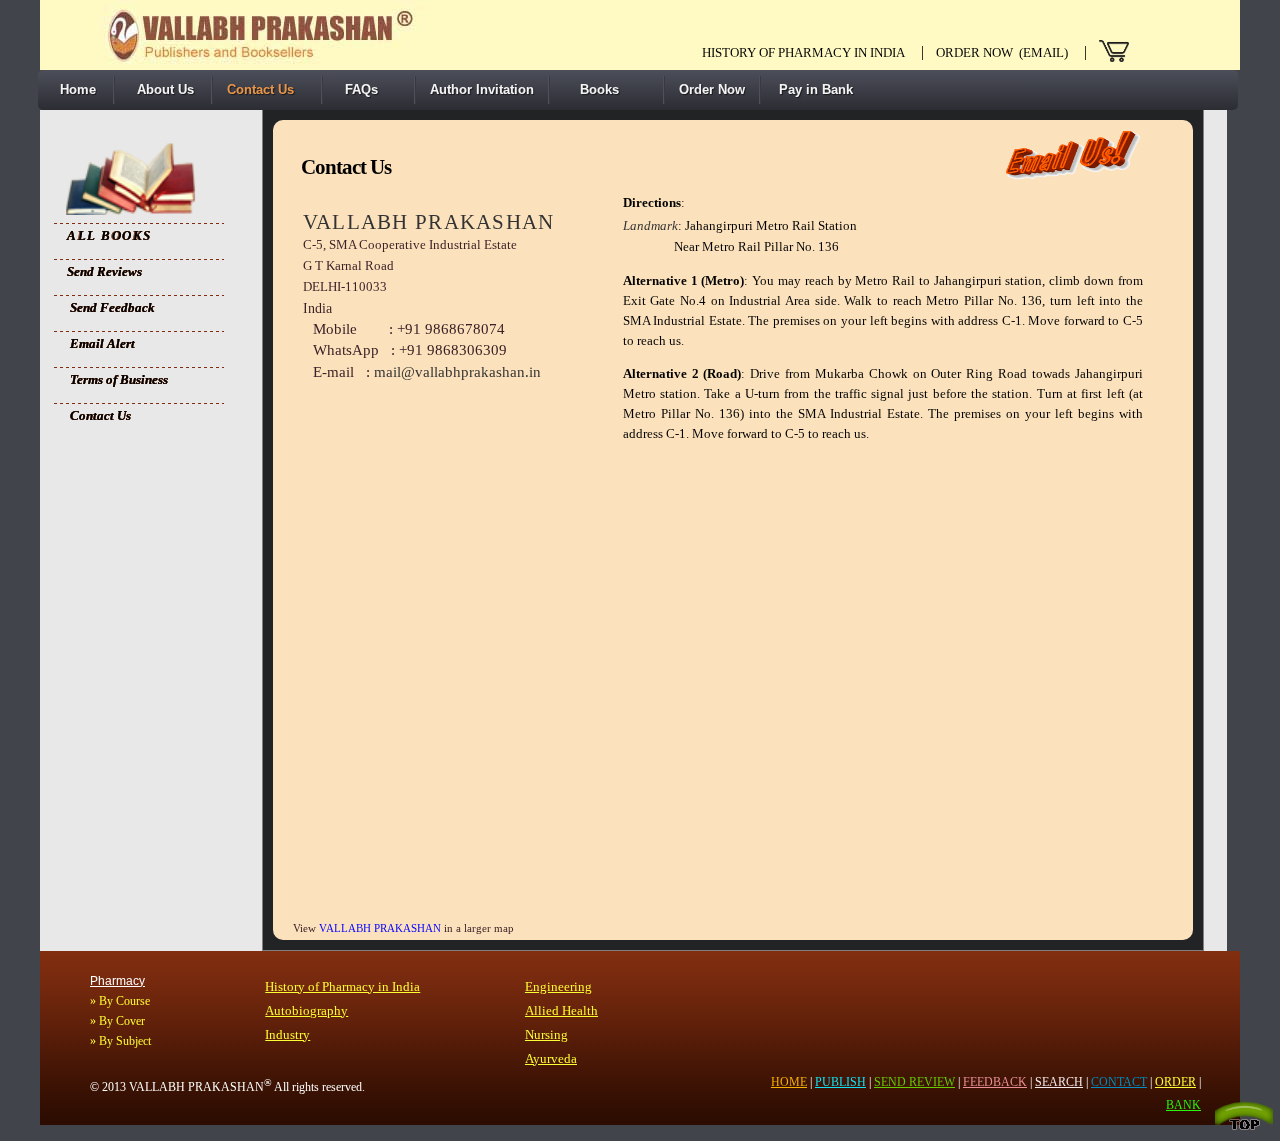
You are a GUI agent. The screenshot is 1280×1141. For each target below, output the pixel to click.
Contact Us (260, 89)
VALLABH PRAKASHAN (381, 928)
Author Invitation (482, 89)
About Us (161, 89)
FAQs (357, 89)
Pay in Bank (814, 89)
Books (591, 89)
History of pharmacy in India (803, 52)
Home (74, 89)
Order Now (712, 89)
